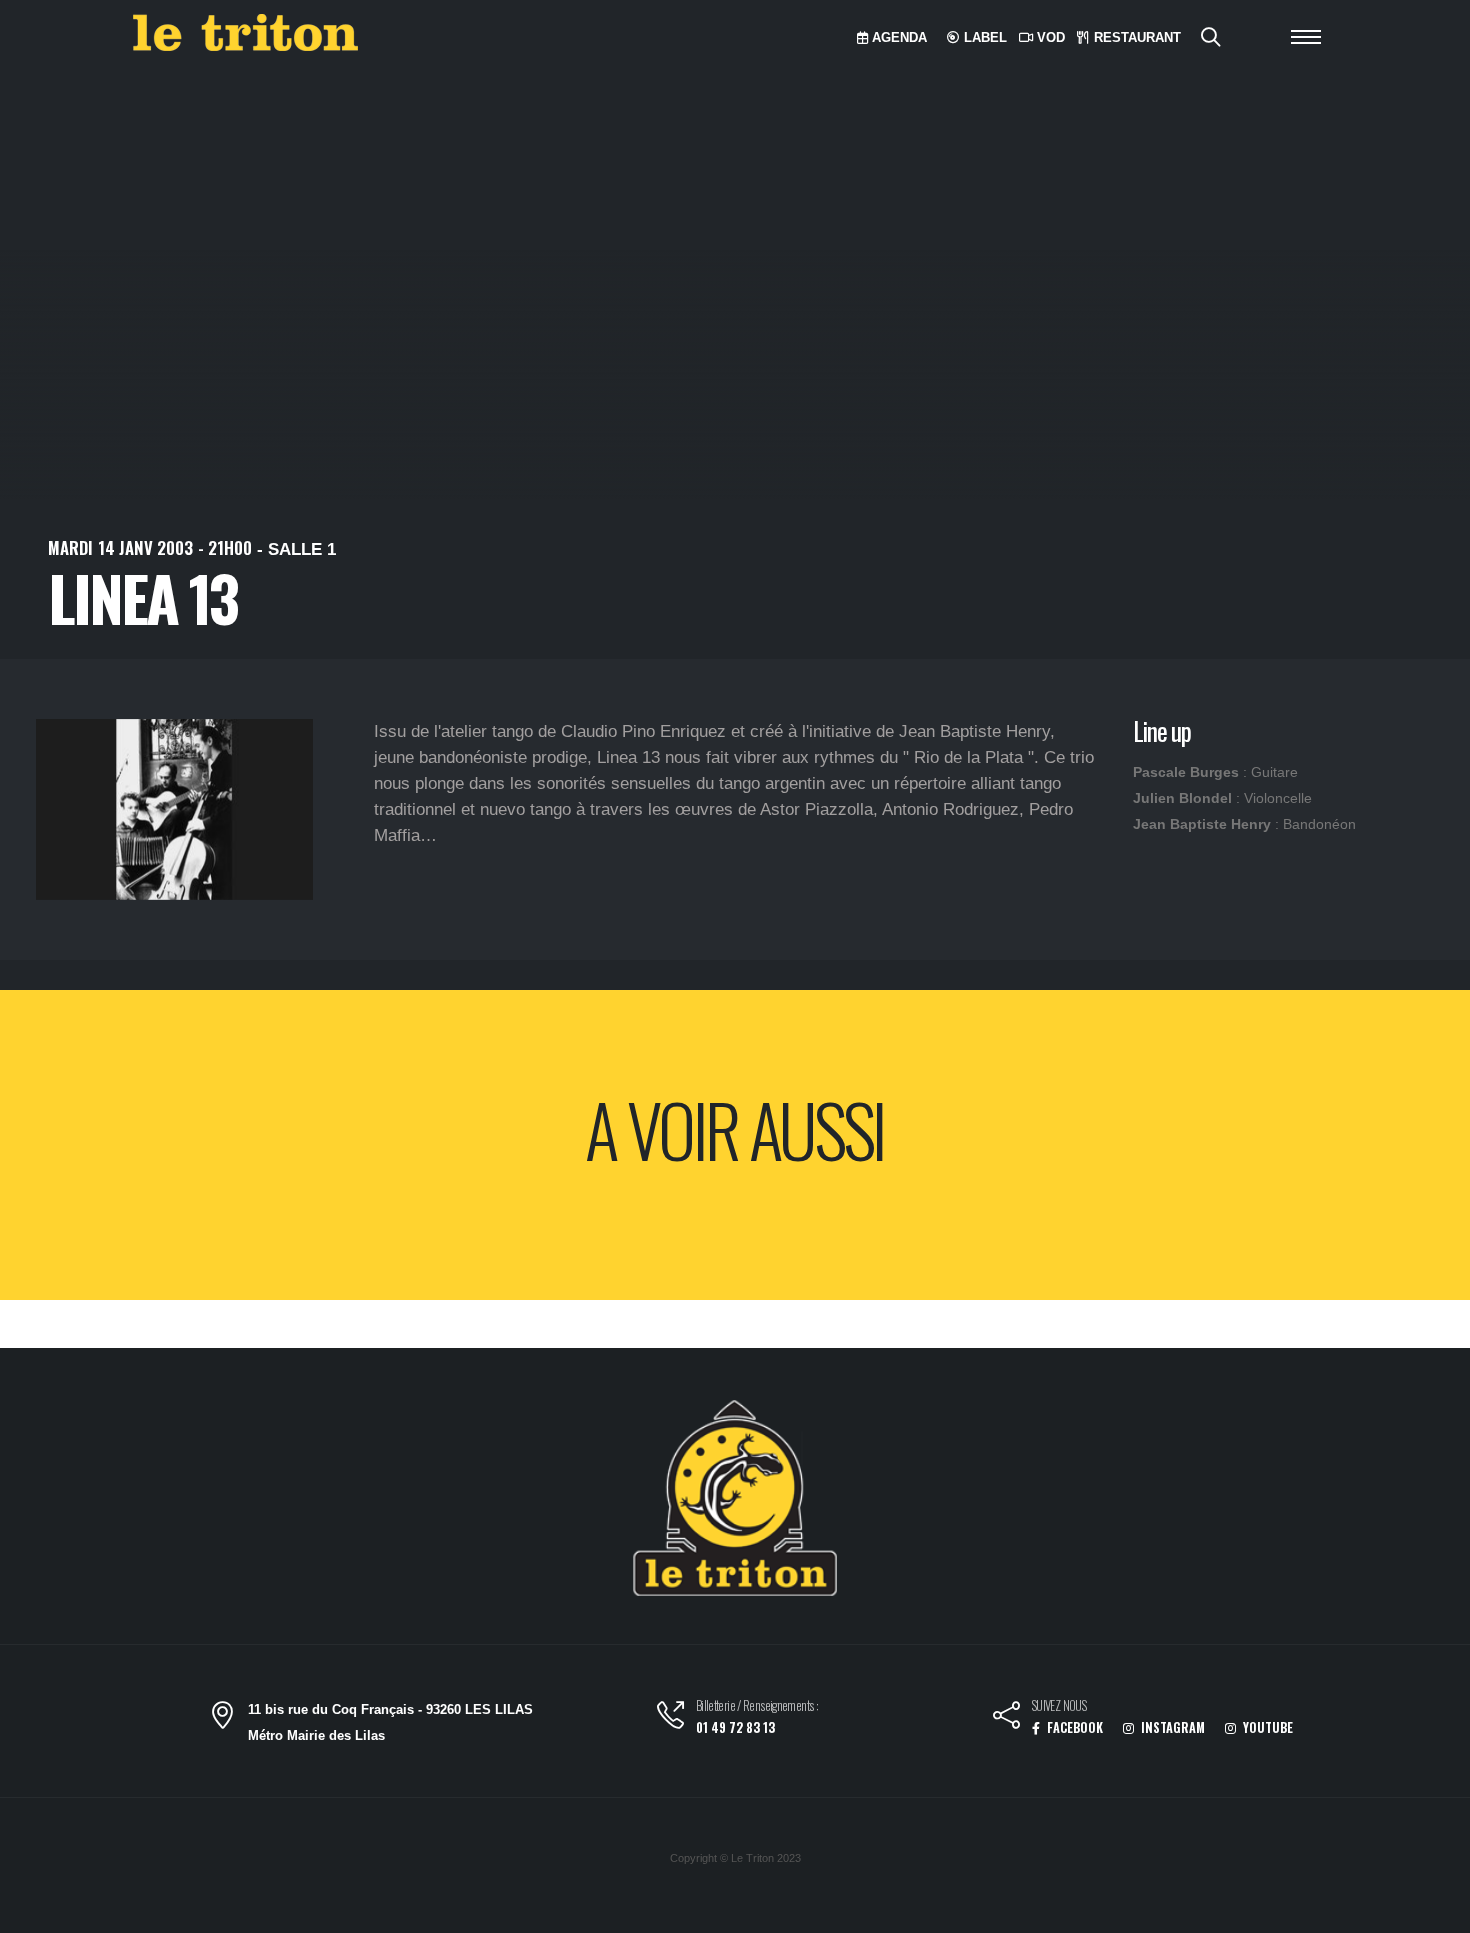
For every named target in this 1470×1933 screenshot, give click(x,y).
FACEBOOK (1073, 1727)
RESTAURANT (1135, 37)
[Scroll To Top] (1435, 1910)
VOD (1049, 37)
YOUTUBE (1266, 1727)
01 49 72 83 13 (735, 1727)
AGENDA (897, 37)
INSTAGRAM (1171, 1727)
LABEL (983, 37)
